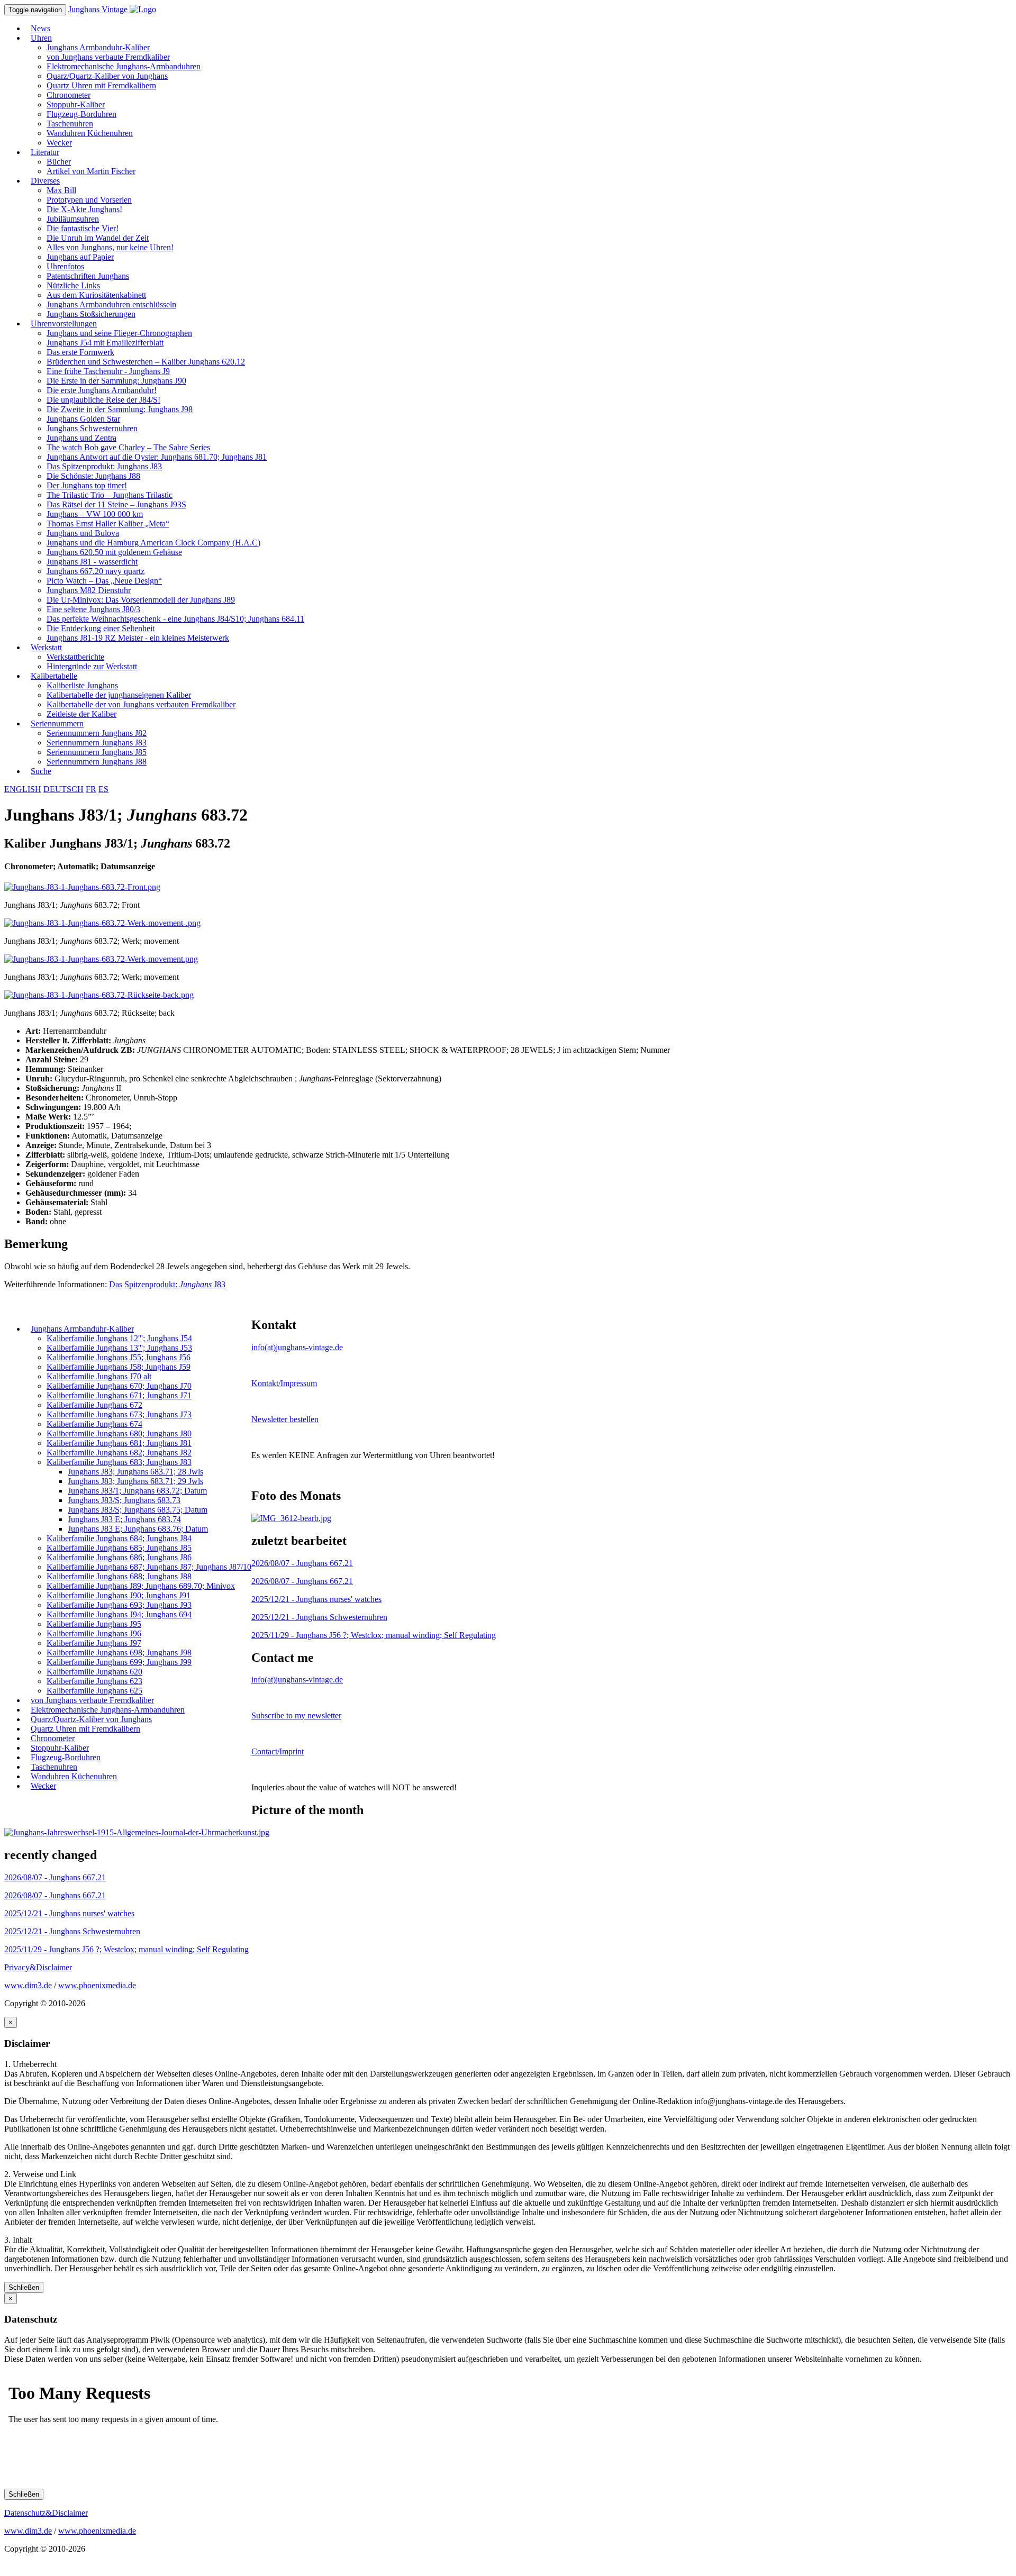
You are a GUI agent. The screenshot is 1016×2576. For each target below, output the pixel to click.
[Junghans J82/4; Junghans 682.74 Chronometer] (291, 1518)
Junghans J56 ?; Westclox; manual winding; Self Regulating (374, 1635)
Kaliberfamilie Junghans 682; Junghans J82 (119, 1453)
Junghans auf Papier (80, 257)
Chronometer (69, 95)
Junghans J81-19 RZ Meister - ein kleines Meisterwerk (138, 638)
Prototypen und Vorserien (89, 200)
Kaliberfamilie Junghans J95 (94, 1624)
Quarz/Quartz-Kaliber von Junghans (107, 76)
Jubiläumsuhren (73, 219)
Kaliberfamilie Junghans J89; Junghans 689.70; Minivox (141, 1586)
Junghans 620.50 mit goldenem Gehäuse (114, 552)
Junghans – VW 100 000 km (95, 514)
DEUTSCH (63, 789)
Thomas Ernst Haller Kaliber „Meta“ (108, 524)
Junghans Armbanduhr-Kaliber (98, 47)
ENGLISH (23, 789)
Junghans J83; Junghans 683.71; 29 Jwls (135, 1481)
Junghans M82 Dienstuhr (89, 590)
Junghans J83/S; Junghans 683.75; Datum (138, 1510)
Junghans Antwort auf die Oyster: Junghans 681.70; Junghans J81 (157, 457)
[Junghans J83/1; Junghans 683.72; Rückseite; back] (99, 995)
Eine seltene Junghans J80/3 (93, 609)
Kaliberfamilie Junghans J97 (94, 1643)
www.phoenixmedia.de (97, 1985)
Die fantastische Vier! (83, 228)
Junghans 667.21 (302, 1563)
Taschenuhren (70, 124)
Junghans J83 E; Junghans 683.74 (124, 1519)
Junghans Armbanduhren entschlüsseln (111, 304)
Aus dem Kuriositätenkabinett (96, 295)
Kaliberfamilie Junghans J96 (94, 1633)
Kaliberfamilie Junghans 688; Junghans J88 (119, 1576)
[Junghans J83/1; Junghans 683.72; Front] (82, 887)
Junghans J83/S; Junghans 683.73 (124, 1500)
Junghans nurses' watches (316, 1599)
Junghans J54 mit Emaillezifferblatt (105, 343)
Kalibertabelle (54, 676)
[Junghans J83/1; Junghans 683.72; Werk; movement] (102, 923)
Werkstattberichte (75, 657)
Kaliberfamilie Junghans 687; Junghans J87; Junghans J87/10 (149, 1567)
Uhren (41, 38)
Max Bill (61, 190)
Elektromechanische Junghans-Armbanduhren (124, 66)
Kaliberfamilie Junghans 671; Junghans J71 (119, 1395)
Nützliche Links (73, 285)
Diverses (45, 181)
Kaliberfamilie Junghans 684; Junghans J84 (119, 1538)
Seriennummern (57, 723)
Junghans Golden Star (83, 419)
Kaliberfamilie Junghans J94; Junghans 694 (119, 1614)
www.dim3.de (28, 1985)
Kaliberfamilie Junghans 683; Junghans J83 (119, 1462)
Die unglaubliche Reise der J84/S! (103, 400)
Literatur (45, 152)
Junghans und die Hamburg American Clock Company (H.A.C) (153, 543)
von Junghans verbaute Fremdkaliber (108, 57)
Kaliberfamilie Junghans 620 (94, 1672)
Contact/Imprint (278, 1751)
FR (91, 789)
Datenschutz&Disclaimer (46, 2513)
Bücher (59, 162)
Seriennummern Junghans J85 (97, 752)
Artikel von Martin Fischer (91, 171)
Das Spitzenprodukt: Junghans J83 (104, 466)
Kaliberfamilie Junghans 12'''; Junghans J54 (119, 1338)
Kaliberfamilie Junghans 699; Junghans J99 (119, 1662)
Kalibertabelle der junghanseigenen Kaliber (119, 695)
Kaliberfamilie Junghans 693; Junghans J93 (119, 1605)
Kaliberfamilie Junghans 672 (94, 1405)
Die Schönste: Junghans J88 (93, 476)
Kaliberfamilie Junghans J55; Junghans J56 (119, 1357)
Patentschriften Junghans (88, 276)
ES (103, 789)
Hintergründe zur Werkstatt (92, 666)
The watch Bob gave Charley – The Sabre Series (128, 447)
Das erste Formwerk (80, 352)
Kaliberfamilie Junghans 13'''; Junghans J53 (119, 1348)
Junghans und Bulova (83, 533)
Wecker (43, 1786)
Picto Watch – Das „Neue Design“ (104, 581)
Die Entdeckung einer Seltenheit (101, 628)
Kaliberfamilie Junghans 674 (94, 1424)
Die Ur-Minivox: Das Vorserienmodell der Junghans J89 (141, 600)
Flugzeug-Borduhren (81, 114)
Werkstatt (46, 647)
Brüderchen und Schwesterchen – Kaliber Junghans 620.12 (146, 362)
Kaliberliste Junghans (82, 685)
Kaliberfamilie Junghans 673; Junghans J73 (119, 1414)
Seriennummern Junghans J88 (97, 762)
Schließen (24, 2287)
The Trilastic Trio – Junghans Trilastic (110, 495)
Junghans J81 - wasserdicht (92, 562)
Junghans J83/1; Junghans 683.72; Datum (137, 1491)
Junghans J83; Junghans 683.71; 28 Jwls (135, 1472)
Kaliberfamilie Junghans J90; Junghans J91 (119, 1595)
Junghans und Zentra (81, 438)
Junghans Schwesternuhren (92, 428)
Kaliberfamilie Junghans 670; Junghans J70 (119, 1386)
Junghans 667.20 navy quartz (96, 571)
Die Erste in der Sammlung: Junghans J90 (116, 381)
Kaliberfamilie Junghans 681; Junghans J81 (119, 1443)
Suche (41, 771)
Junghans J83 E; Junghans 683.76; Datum (138, 1529)
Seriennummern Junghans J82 (97, 733)
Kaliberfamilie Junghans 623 (94, 1681)
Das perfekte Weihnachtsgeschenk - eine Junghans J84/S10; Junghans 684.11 (175, 619)
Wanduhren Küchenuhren (90, 133)
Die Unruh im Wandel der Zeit (98, 238)
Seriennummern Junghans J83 (97, 743)
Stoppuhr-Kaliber (76, 104)
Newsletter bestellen (285, 1419)
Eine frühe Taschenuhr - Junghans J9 (108, 371)
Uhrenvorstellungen (64, 324)
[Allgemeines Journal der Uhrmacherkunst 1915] (137, 1832)
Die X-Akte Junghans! (84, 209)
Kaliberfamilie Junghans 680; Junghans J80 (119, 1433)
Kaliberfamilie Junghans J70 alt (99, 1376)
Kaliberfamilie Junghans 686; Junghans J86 (119, 1557)
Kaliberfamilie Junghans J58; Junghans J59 (119, 1367)
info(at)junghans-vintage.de (297, 1347)
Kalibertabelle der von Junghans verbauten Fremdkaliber (141, 704)
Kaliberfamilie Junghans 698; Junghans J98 (119, 1653)
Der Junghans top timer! (87, 485)
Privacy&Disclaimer (38, 1967)
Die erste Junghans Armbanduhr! (102, 390)
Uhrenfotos (65, 266)
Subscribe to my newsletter (296, 1715)
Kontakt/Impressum (284, 1383)
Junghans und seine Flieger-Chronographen (119, 333)
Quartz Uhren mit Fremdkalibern (101, 85)
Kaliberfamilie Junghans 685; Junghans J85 (119, 1548)
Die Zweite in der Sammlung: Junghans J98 (120, 409)
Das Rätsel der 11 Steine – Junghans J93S (116, 504)
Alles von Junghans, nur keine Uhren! (110, 247)
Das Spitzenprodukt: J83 (167, 1284)
